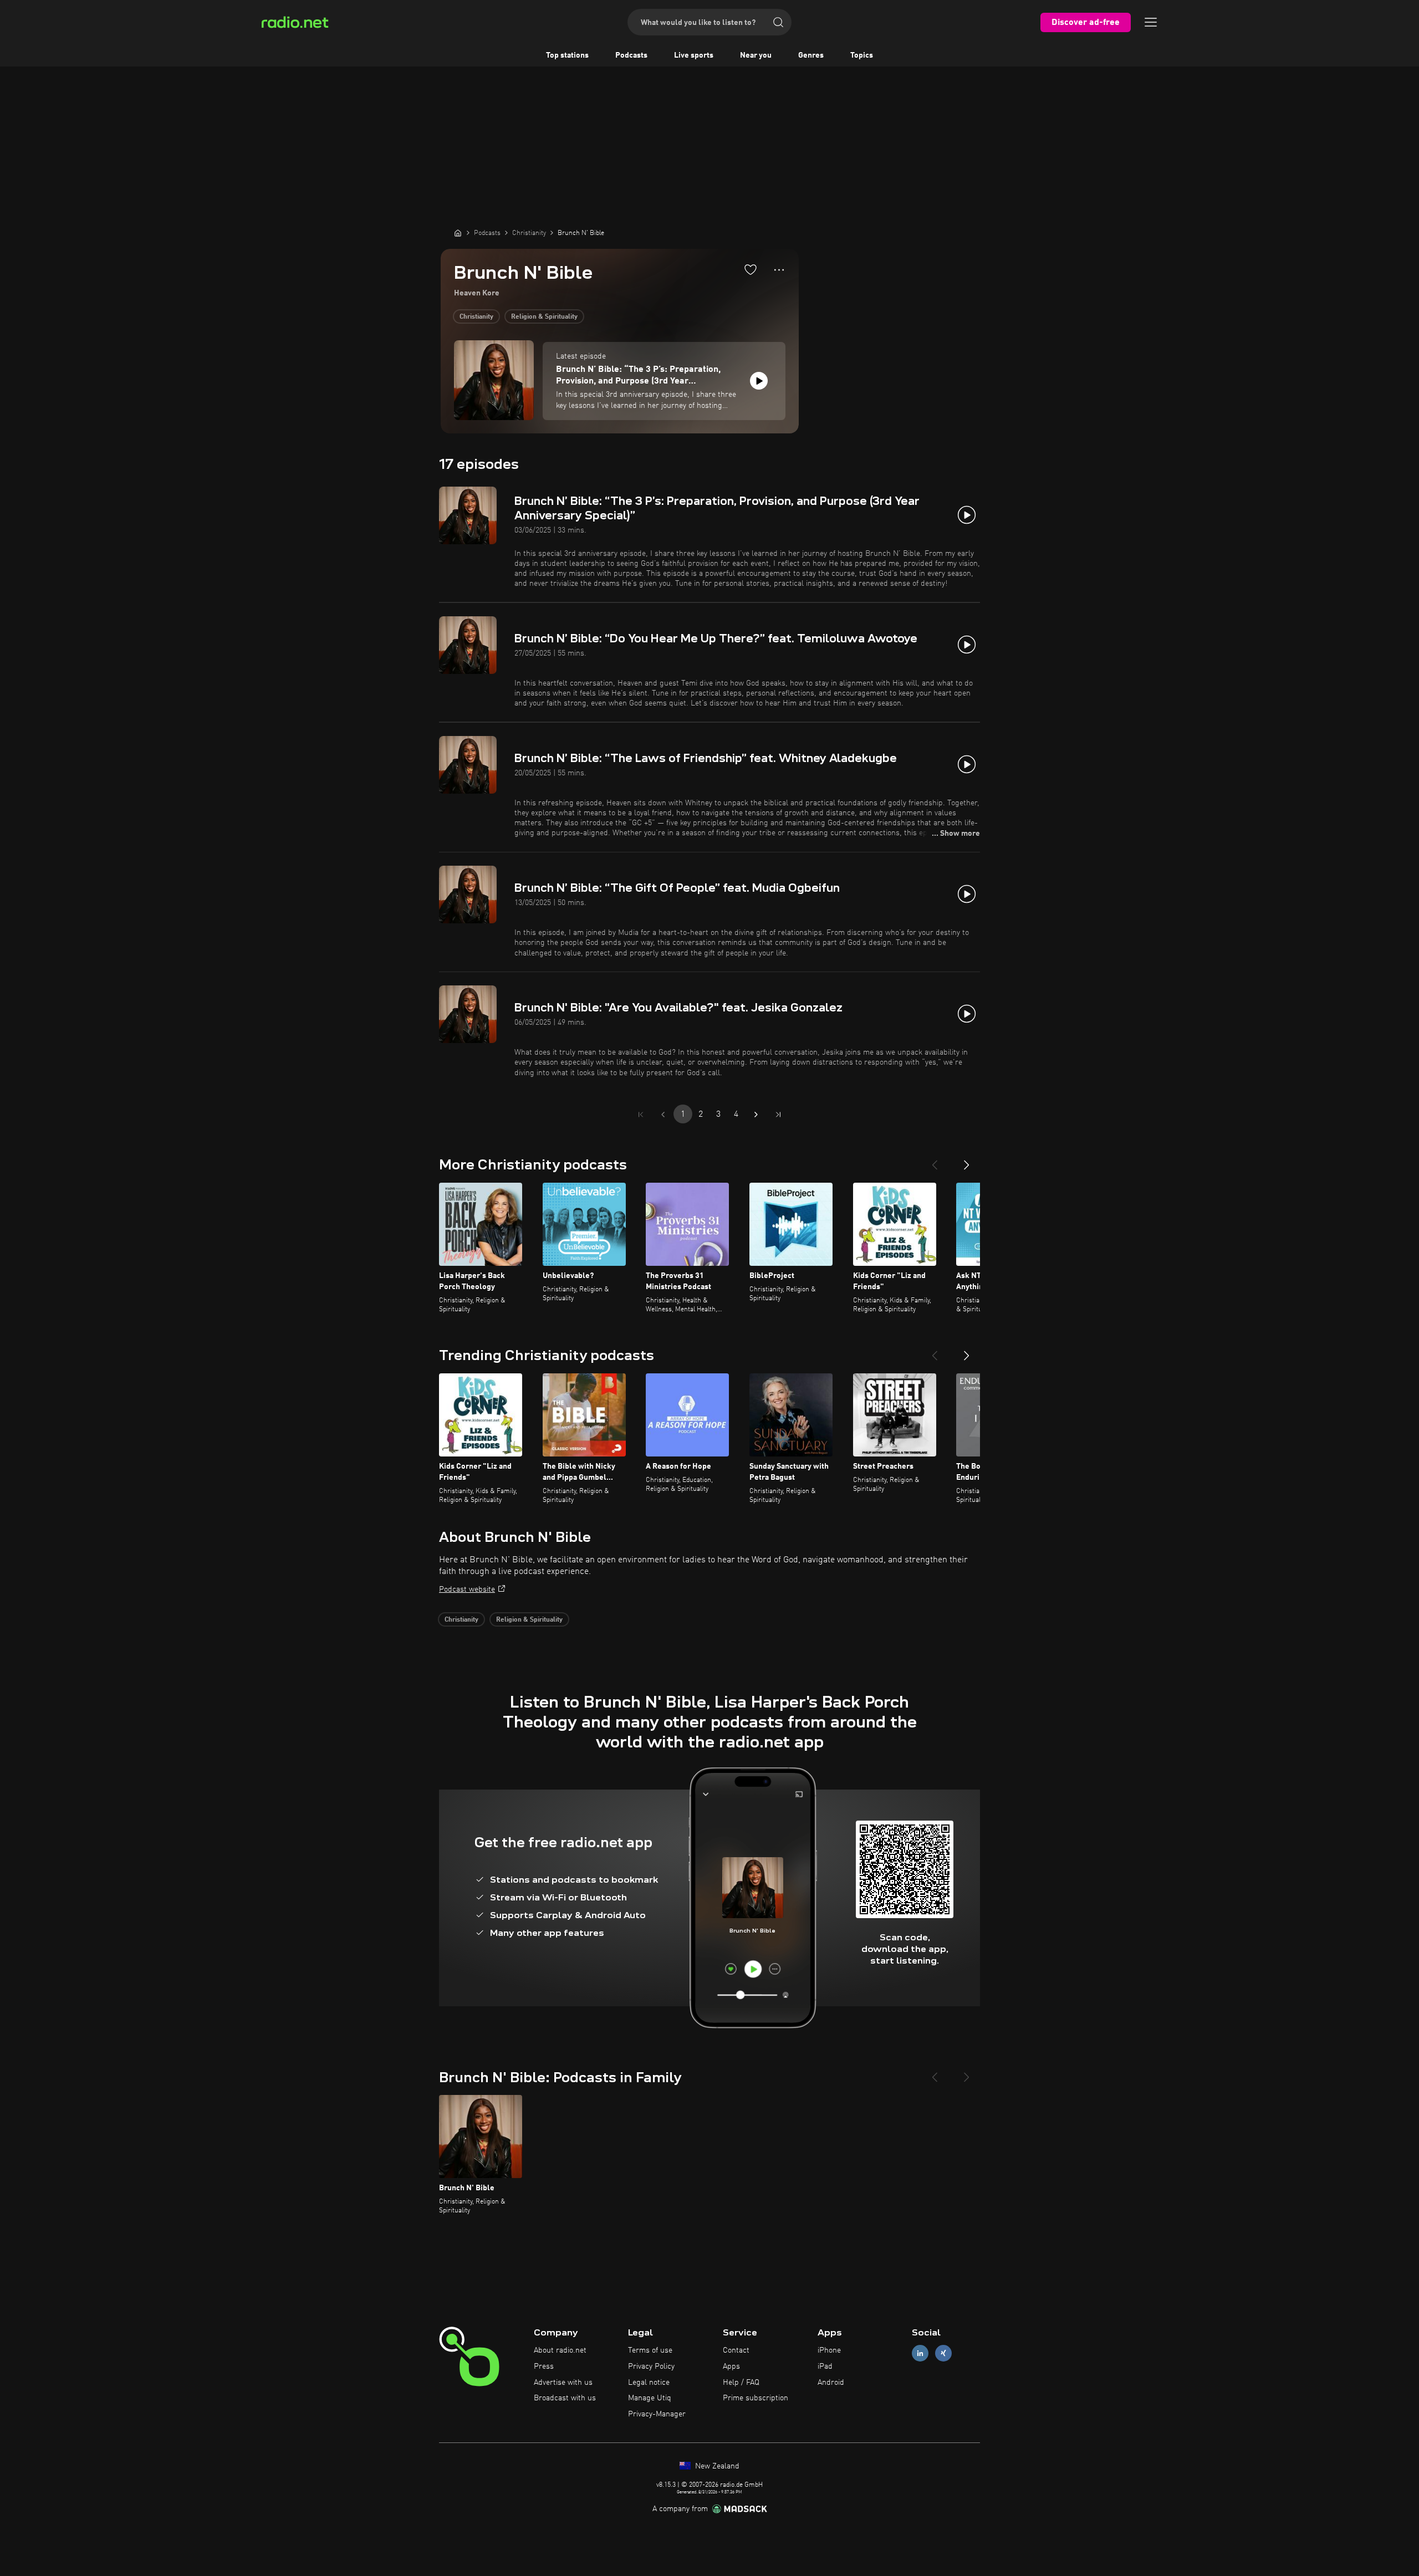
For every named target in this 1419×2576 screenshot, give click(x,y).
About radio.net (560, 2350)
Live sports (694, 55)
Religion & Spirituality (544, 317)
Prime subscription (756, 2398)
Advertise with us (563, 2383)
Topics (862, 55)
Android (831, 2383)
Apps (731, 2367)
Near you (756, 55)
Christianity (476, 317)
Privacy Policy (651, 2367)
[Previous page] (663, 1115)
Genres (811, 55)
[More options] (779, 270)
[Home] (458, 233)
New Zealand (716, 2466)
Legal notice (649, 2383)
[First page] (641, 1115)
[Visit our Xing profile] (943, 2353)
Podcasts (631, 55)
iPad (825, 2367)
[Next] (967, 1161)
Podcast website (467, 1589)
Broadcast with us (565, 2398)
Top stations (567, 55)
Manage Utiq (650, 2398)
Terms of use (650, 2350)
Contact (736, 2350)
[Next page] (756, 1115)
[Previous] (935, 1161)
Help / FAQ (741, 2383)
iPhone (829, 2350)
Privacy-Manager (657, 2414)
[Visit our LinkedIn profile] (920, 2353)
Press (544, 2367)
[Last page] (778, 1115)
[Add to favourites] (751, 269)
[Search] (778, 22)
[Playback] (759, 381)
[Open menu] (1151, 22)
